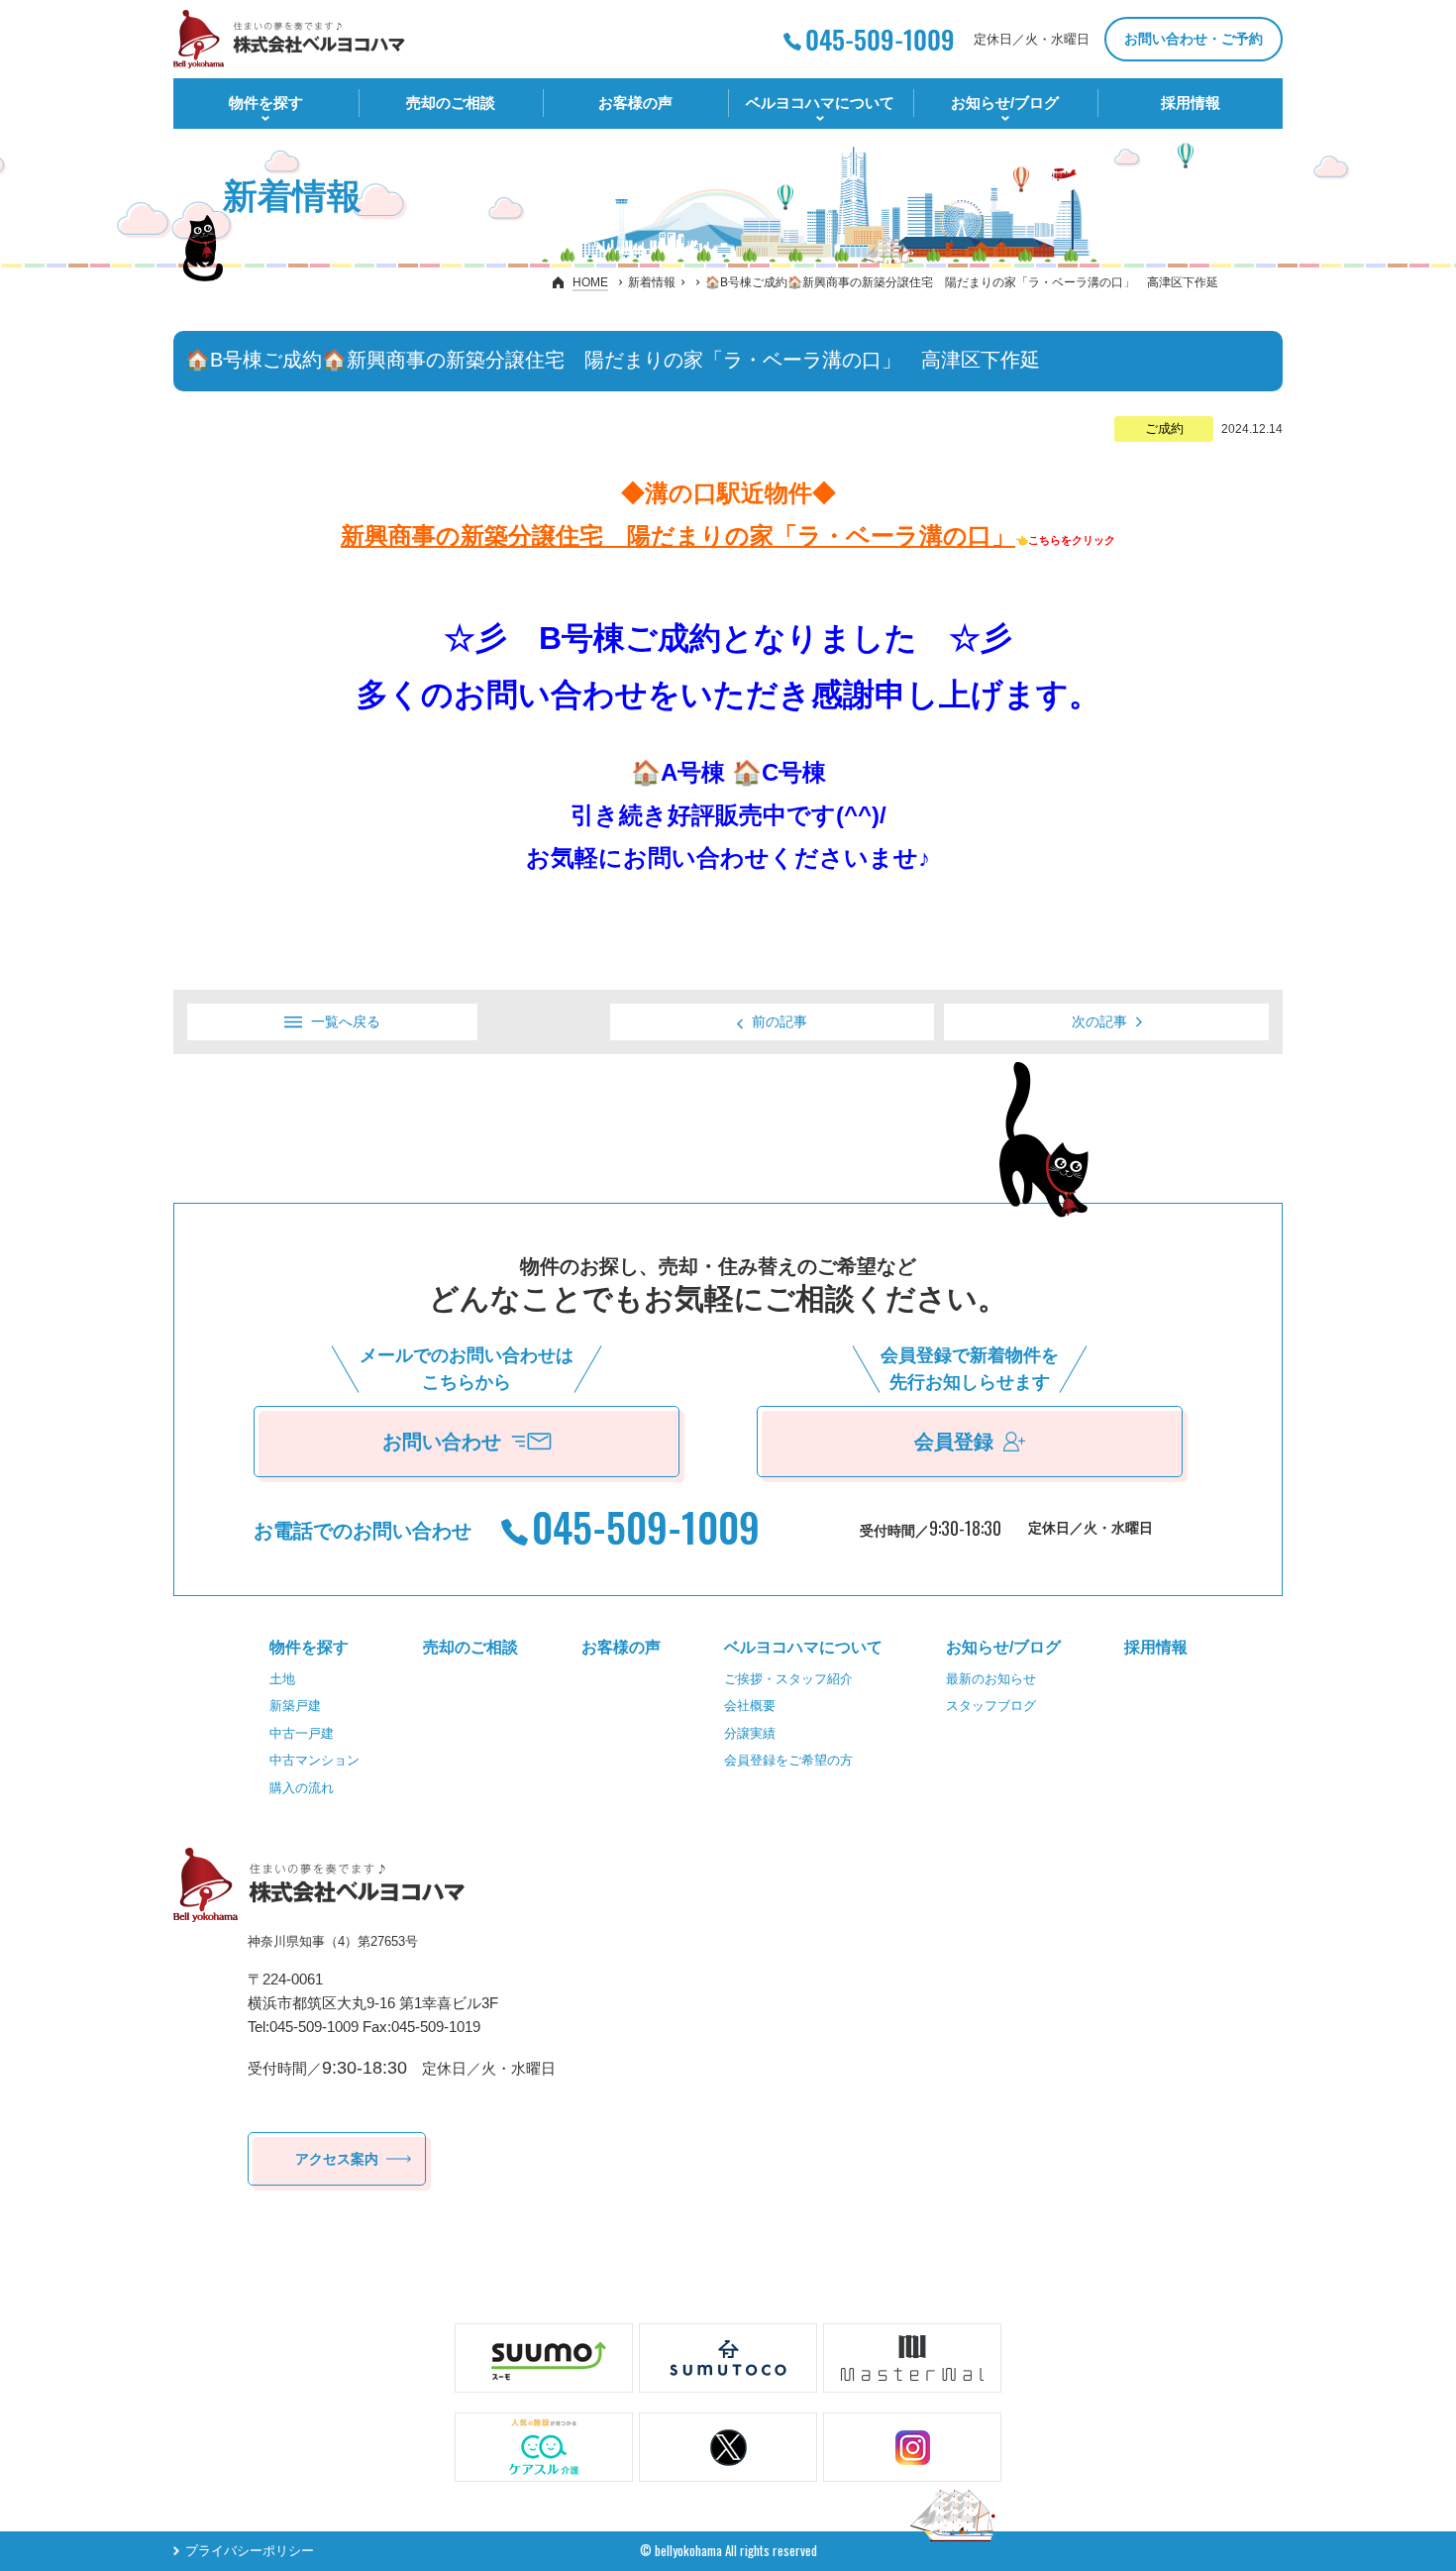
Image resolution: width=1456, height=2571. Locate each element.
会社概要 (750, 1706)
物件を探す (266, 103)
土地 (282, 1679)
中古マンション (314, 1760)
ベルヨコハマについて (820, 103)
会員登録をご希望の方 (788, 1760)
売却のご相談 (451, 103)
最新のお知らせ (991, 1679)
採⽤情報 (1191, 103)
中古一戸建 (302, 1733)
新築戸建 (295, 1706)
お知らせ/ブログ (1005, 103)
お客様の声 (635, 103)
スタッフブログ (991, 1706)
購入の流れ (302, 1788)
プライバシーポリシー (250, 2551)
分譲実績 (750, 1733)
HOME (590, 282)
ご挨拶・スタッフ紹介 (788, 1679)
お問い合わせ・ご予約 (1194, 39)
